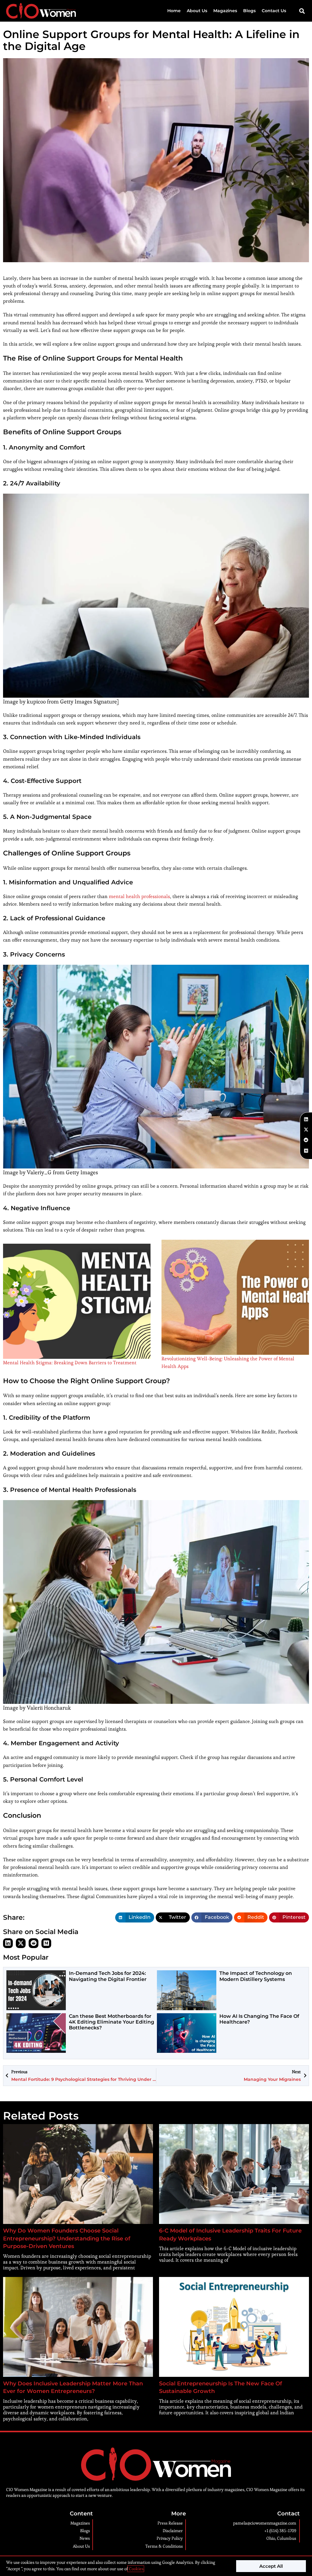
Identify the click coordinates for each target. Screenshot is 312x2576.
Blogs (249, 11)
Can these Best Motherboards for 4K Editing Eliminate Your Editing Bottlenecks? (112, 2022)
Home (174, 11)
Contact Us (274, 11)
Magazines (225, 11)
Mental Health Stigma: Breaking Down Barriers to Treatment (70, 1363)
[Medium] (46, 1943)
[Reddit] (34, 1943)
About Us (197, 11)
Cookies (136, 2569)
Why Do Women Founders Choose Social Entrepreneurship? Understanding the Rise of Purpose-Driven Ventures (67, 2238)
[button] (302, 11)
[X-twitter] (21, 1943)
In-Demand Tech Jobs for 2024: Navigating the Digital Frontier (108, 1976)
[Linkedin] (8, 1943)
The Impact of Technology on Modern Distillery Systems (256, 1976)
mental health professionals (139, 896)
